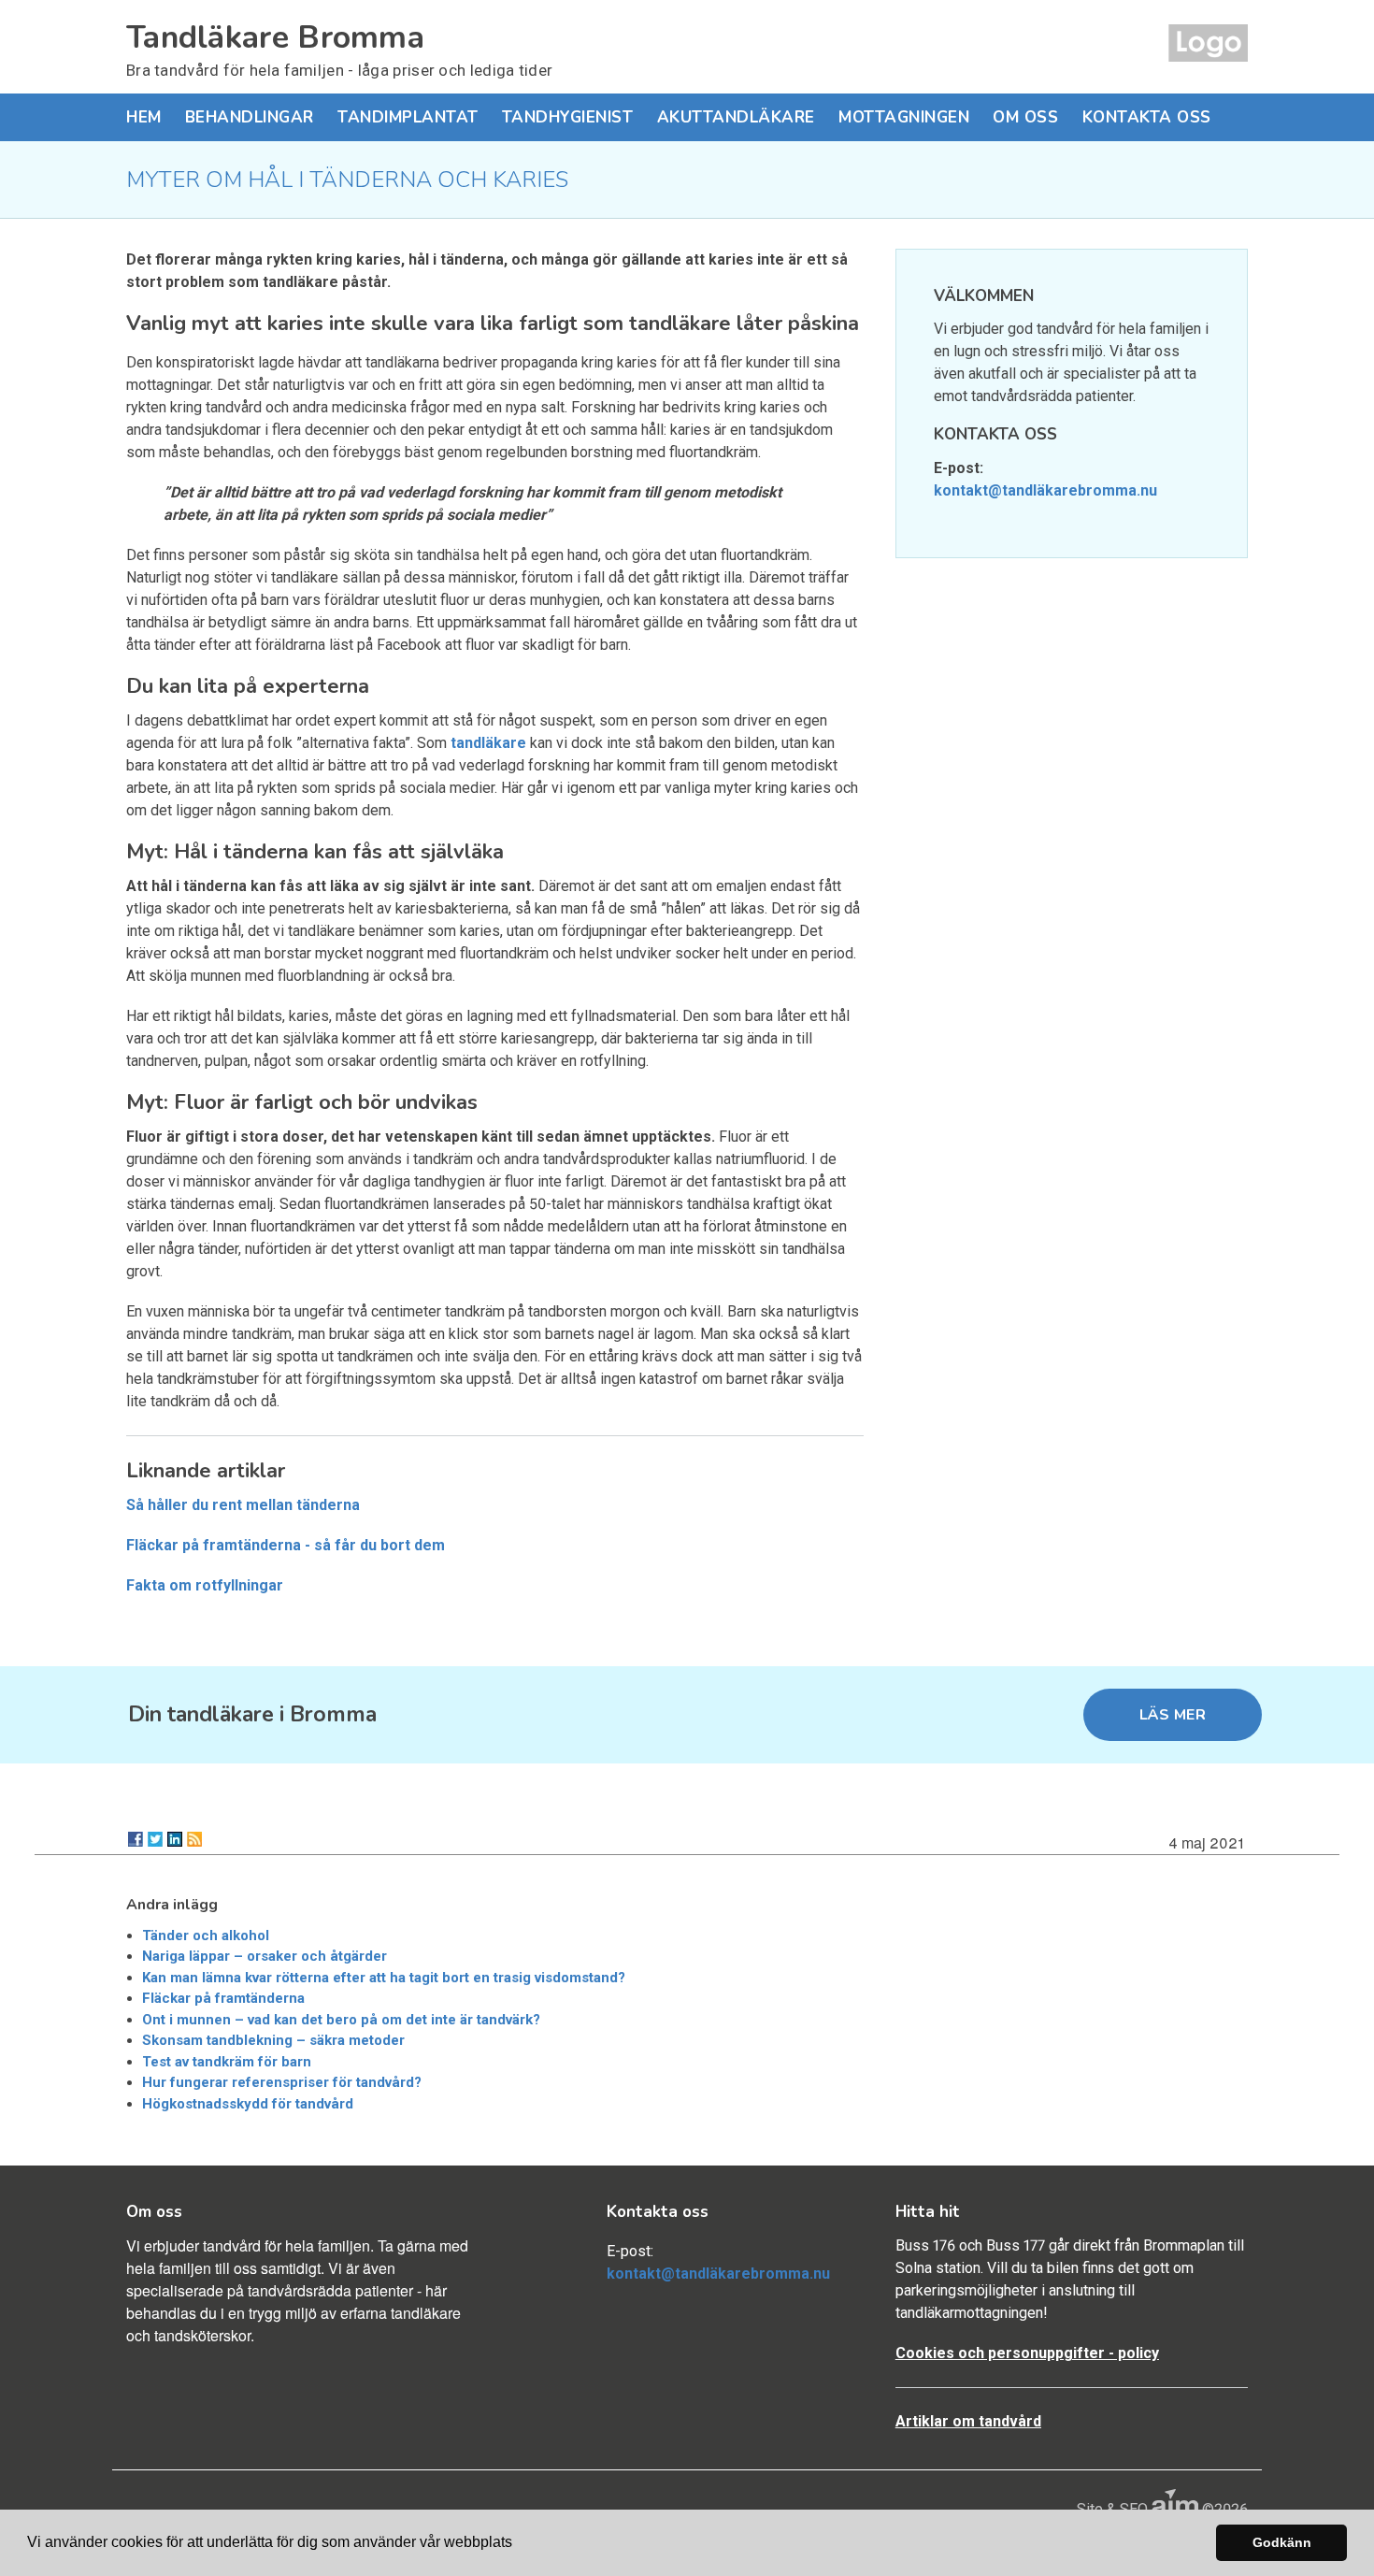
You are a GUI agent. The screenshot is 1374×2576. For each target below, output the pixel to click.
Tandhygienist (568, 117)
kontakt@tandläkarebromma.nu (1045, 490)
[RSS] (194, 1839)
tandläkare (488, 743)
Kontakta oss (1147, 117)
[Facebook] (136, 1839)
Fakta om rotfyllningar (205, 1585)
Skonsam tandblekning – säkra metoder (273, 2040)
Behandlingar (250, 117)
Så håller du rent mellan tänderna (243, 1505)
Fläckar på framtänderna (223, 1998)
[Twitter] (155, 1839)
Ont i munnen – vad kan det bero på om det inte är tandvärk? (341, 2020)
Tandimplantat (408, 117)
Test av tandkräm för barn (227, 2062)
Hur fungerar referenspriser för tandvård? (282, 2082)
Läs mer (1173, 1715)
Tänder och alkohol (206, 1936)
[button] (519, 2544)
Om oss (1025, 117)
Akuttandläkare (736, 117)
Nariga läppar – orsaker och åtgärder (265, 1956)
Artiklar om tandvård (968, 2421)
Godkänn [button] (1282, 2542)
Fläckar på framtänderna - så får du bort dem (286, 1545)
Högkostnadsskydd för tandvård (248, 2104)
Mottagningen (904, 117)
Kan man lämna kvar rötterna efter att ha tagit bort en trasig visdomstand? (384, 1978)
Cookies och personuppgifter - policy (1027, 2353)
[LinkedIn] (175, 1839)
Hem (144, 117)
